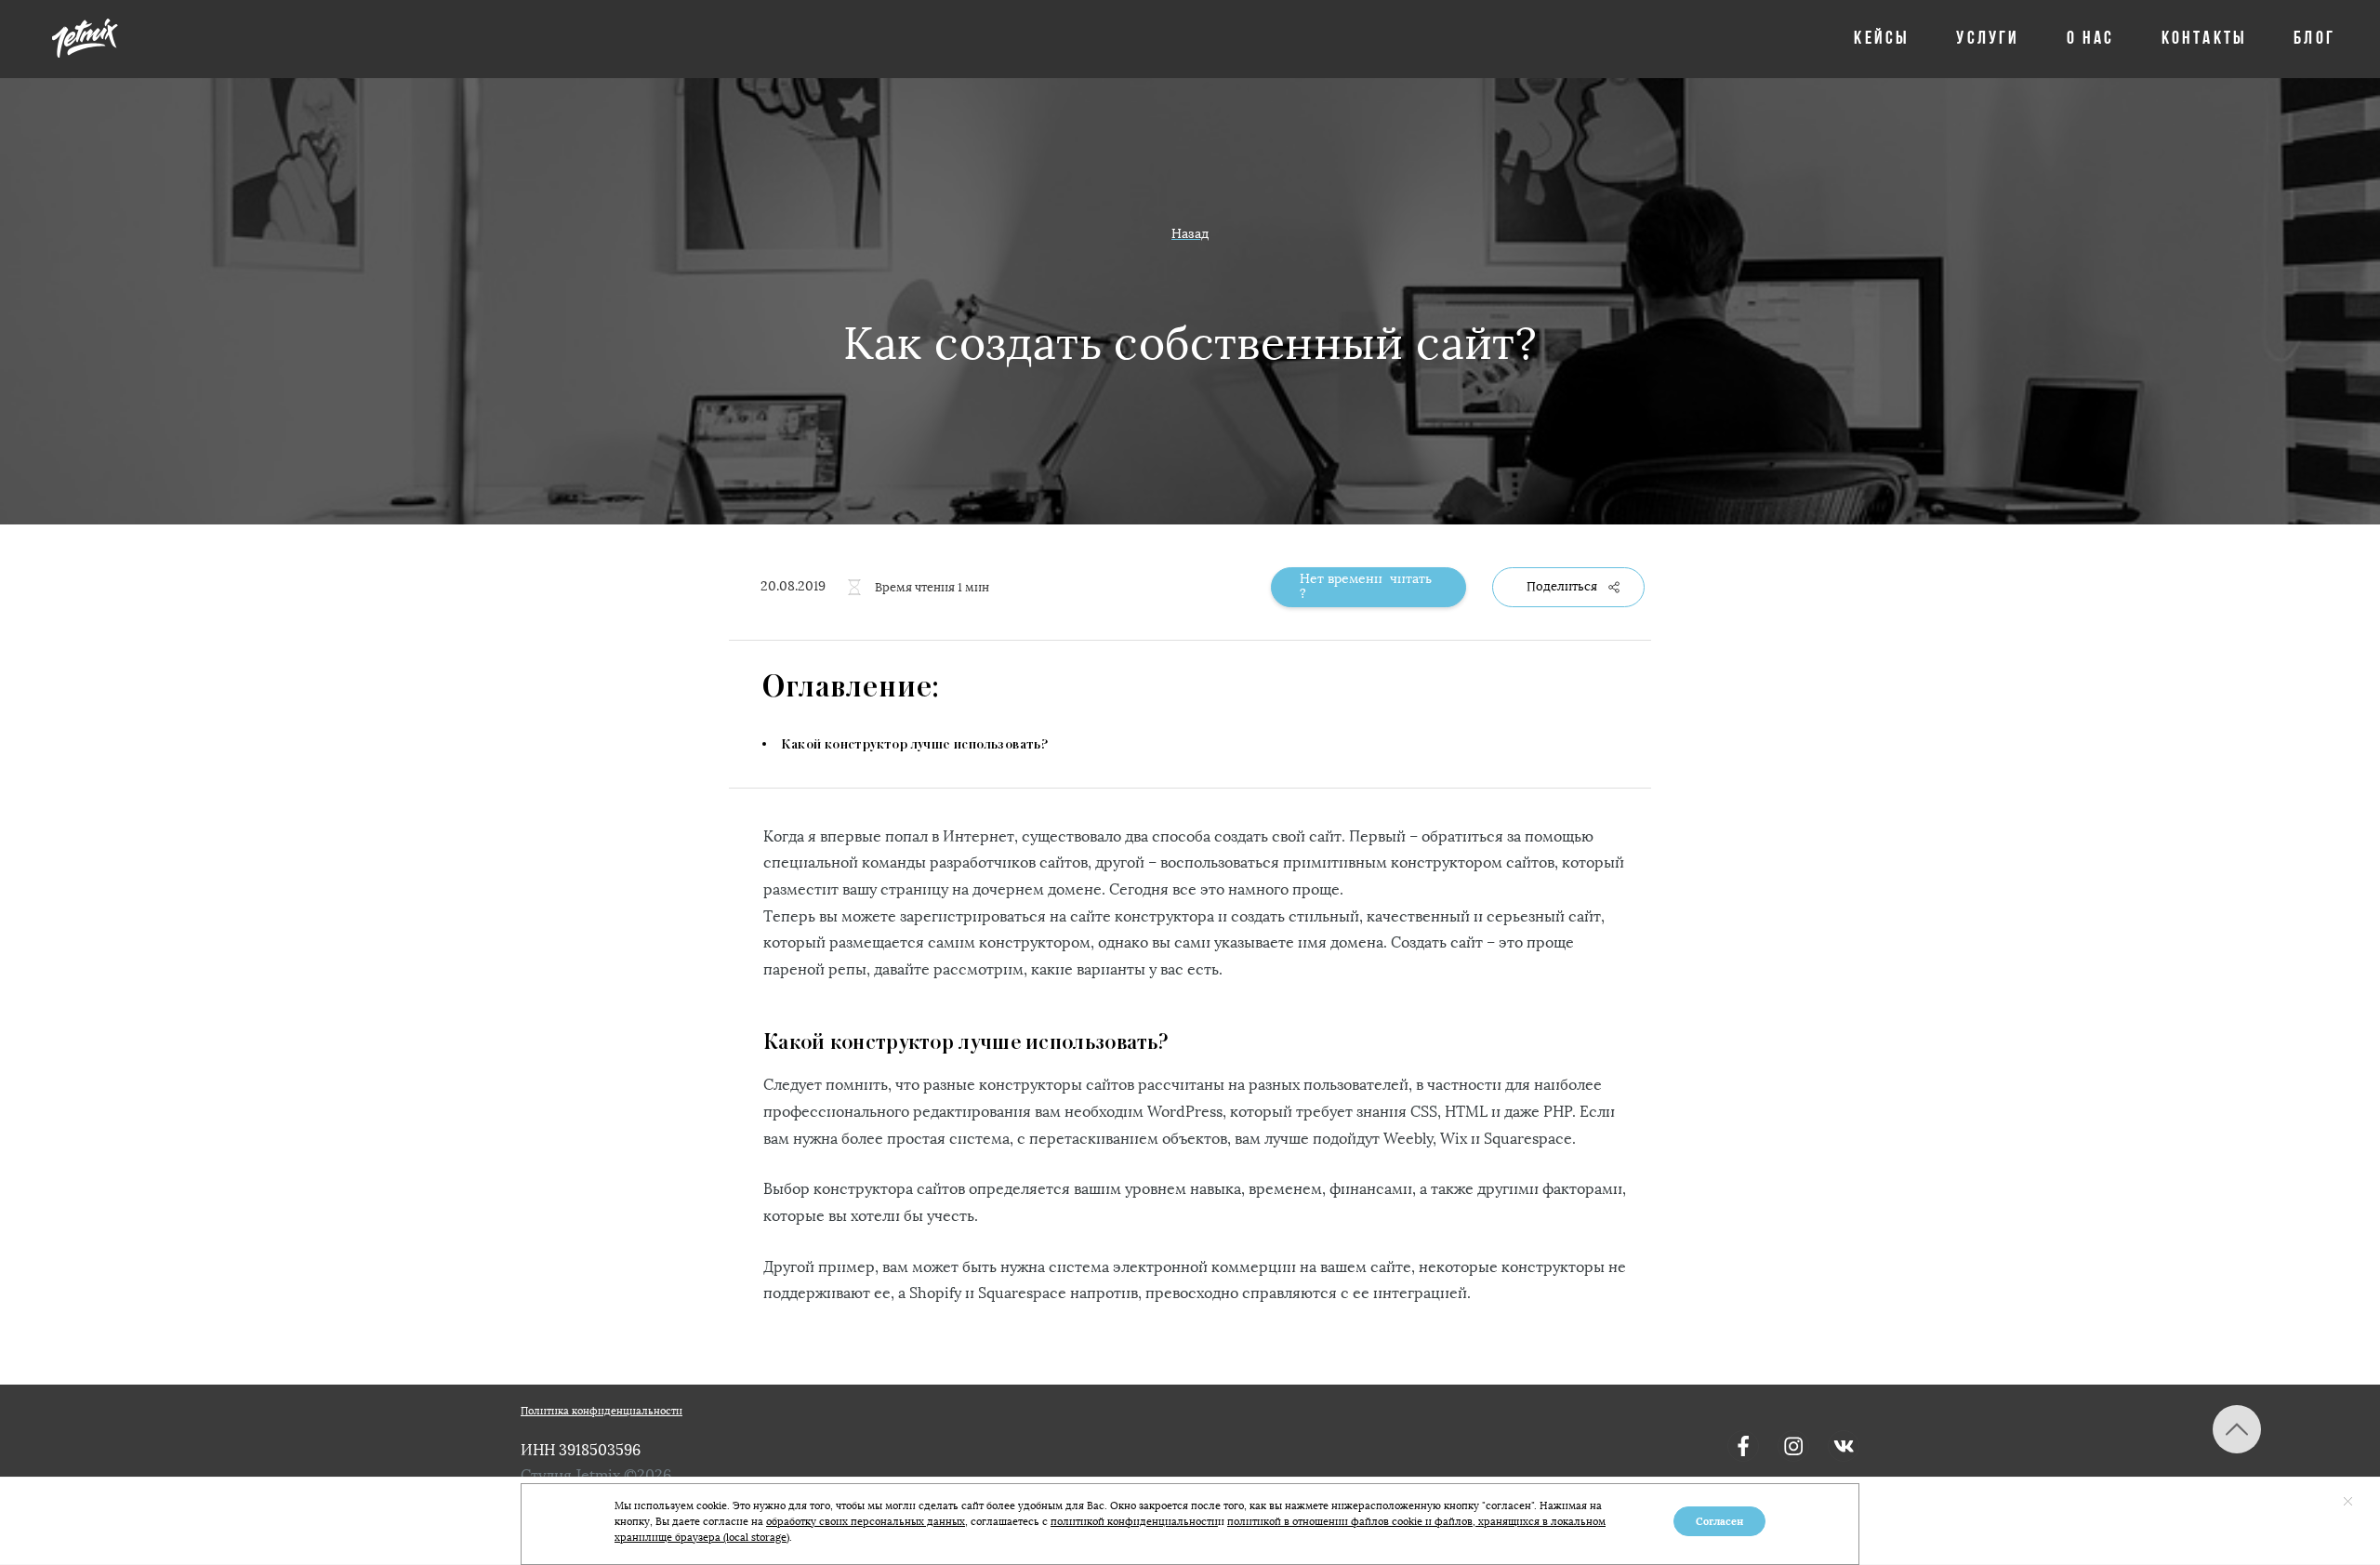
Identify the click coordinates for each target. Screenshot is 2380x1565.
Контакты (2205, 39)
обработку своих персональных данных (866, 1522)
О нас (2091, 39)
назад (1190, 234)
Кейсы (1882, 39)
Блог (2314, 39)
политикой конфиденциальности (1134, 1522)
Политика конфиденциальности (602, 1411)
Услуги (1988, 39)
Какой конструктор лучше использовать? (914, 745)
